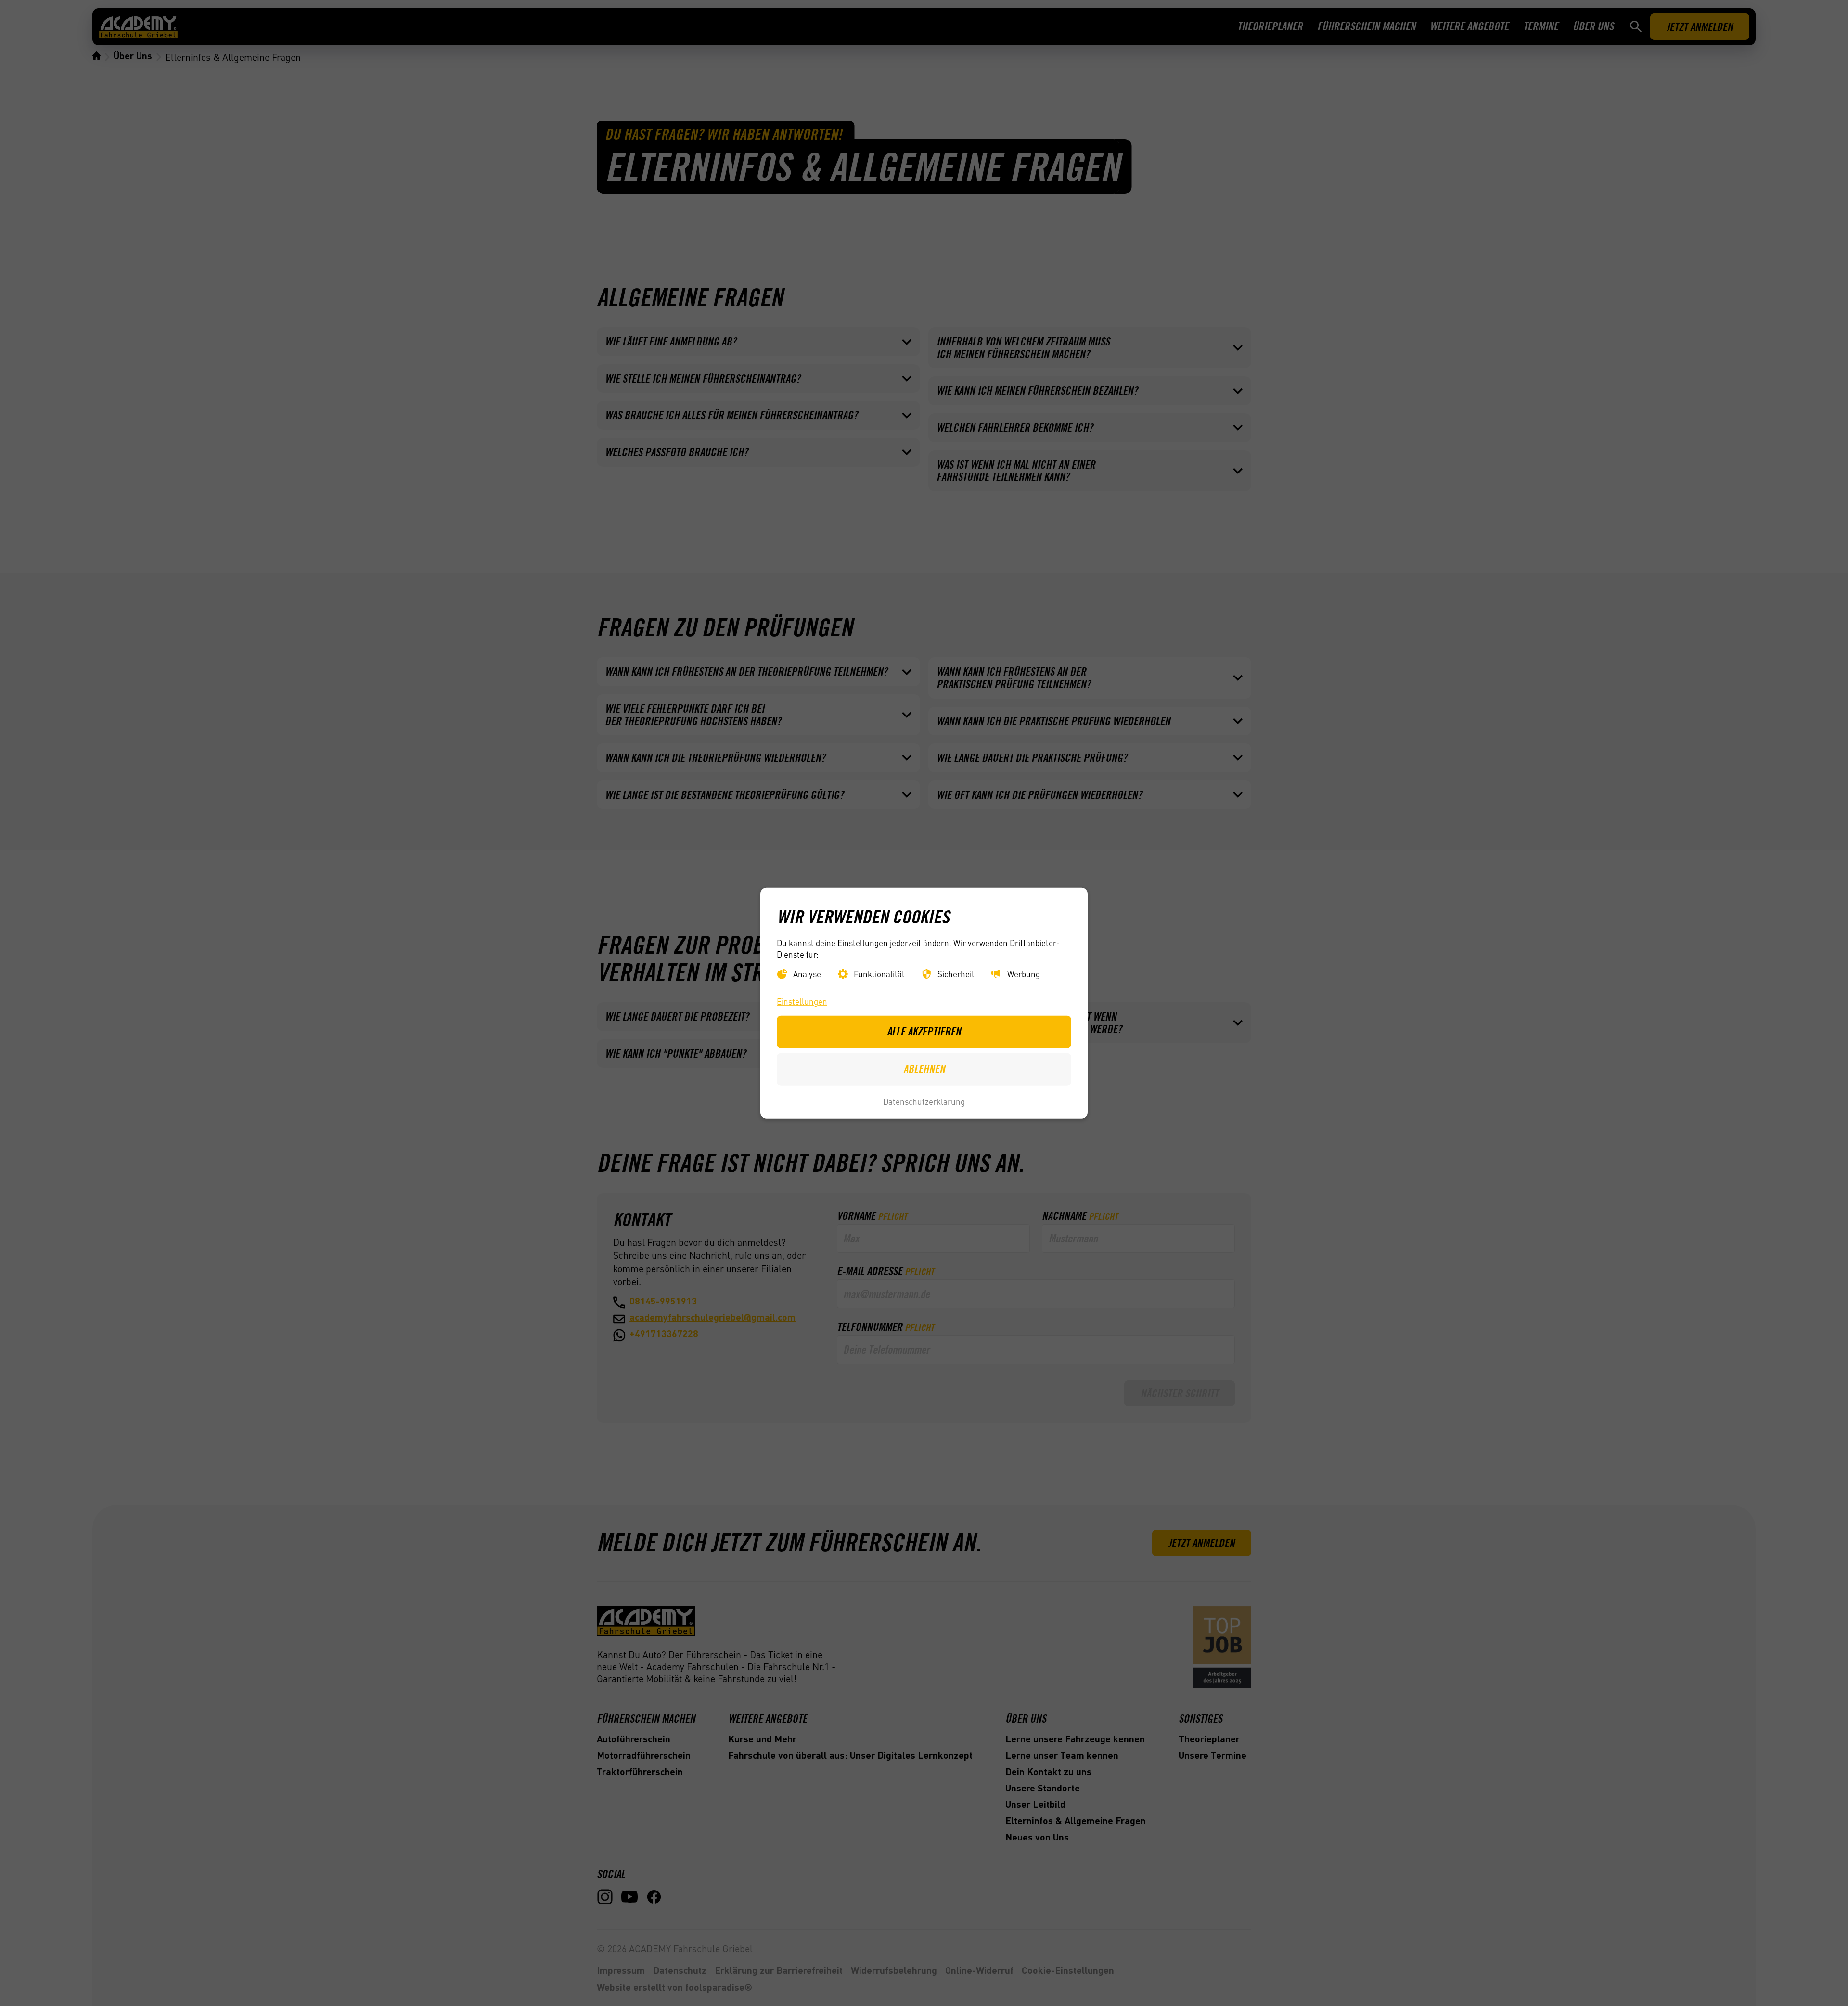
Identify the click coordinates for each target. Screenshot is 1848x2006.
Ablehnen (924, 1069)
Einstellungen (802, 1001)
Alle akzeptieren (924, 1031)
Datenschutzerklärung (924, 1101)
